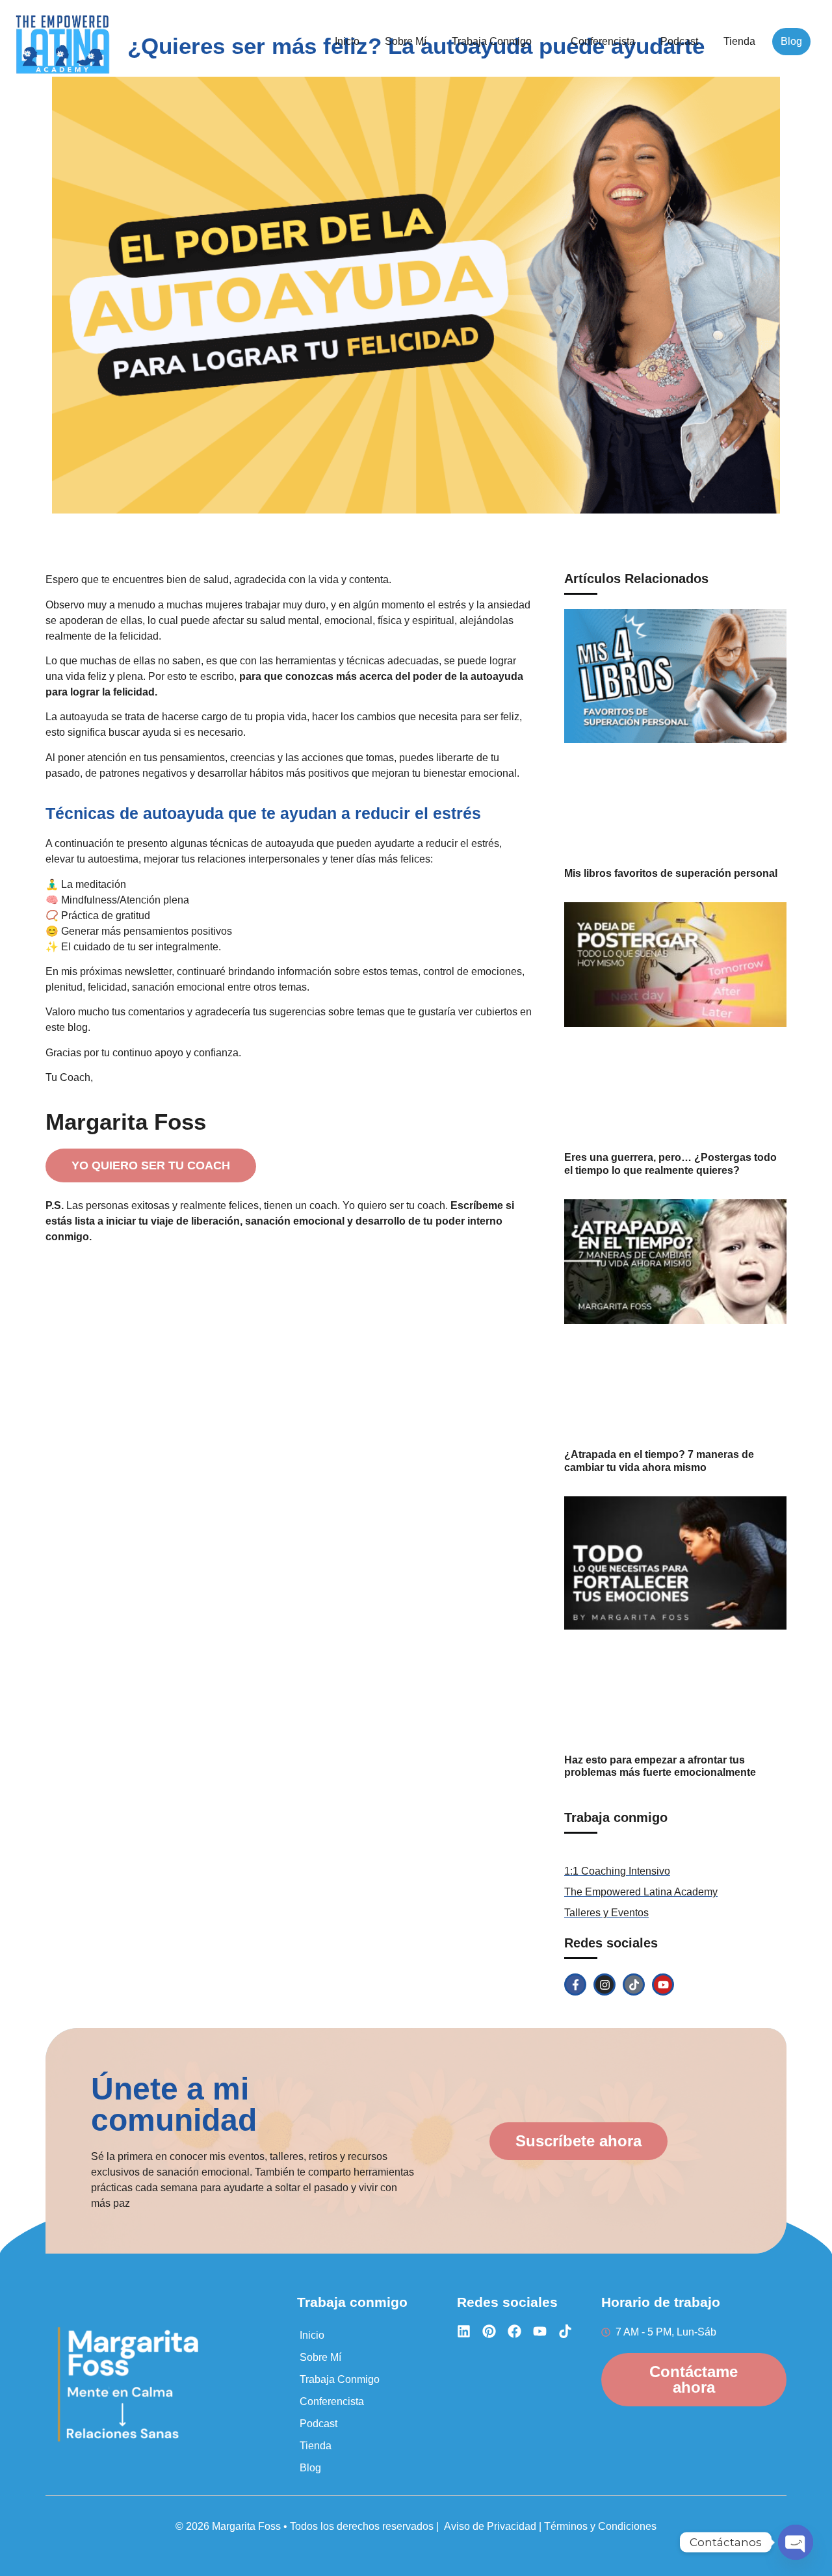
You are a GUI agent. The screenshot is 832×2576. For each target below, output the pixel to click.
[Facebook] (514, 2331)
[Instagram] (604, 1984)
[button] (499, 42)
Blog (791, 41)
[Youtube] (663, 1984)
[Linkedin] (464, 2331)
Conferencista (603, 41)
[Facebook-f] (575, 1984)
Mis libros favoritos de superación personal (671, 873)
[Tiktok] (634, 1984)
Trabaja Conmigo (492, 41)
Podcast (679, 41)
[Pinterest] (489, 2331)
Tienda (739, 41)
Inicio (347, 41)
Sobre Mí (406, 41)
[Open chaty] (796, 2542)
